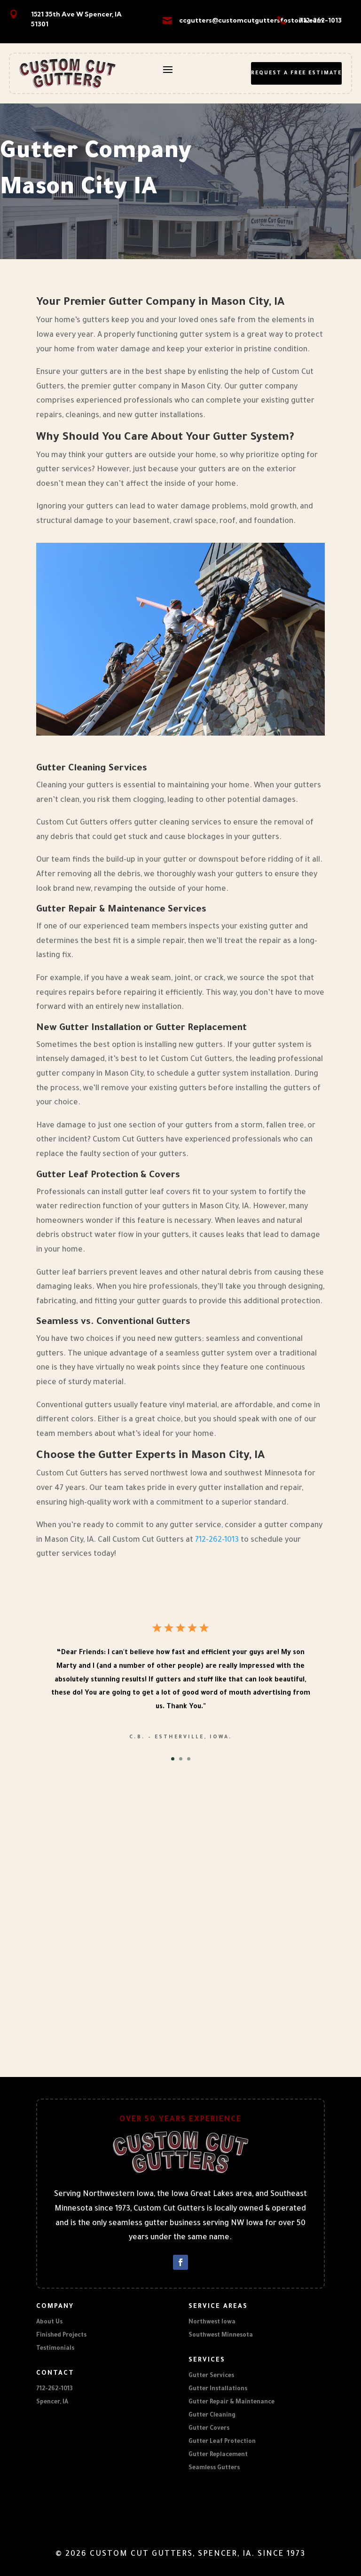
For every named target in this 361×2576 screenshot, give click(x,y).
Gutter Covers (209, 2429)
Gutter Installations (218, 2389)
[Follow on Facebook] (180, 2262)
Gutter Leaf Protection (222, 2442)
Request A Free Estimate (296, 73)
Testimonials (55, 2349)
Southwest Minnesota (221, 2336)
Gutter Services (211, 2376)
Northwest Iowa (212, 2322)
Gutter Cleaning (212, 2416)
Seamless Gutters (214, 2468)
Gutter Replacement (218, 2455)
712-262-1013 (320, 20)
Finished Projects (61, 2336)
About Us (49, 2322)
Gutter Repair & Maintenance (232, 2402)
